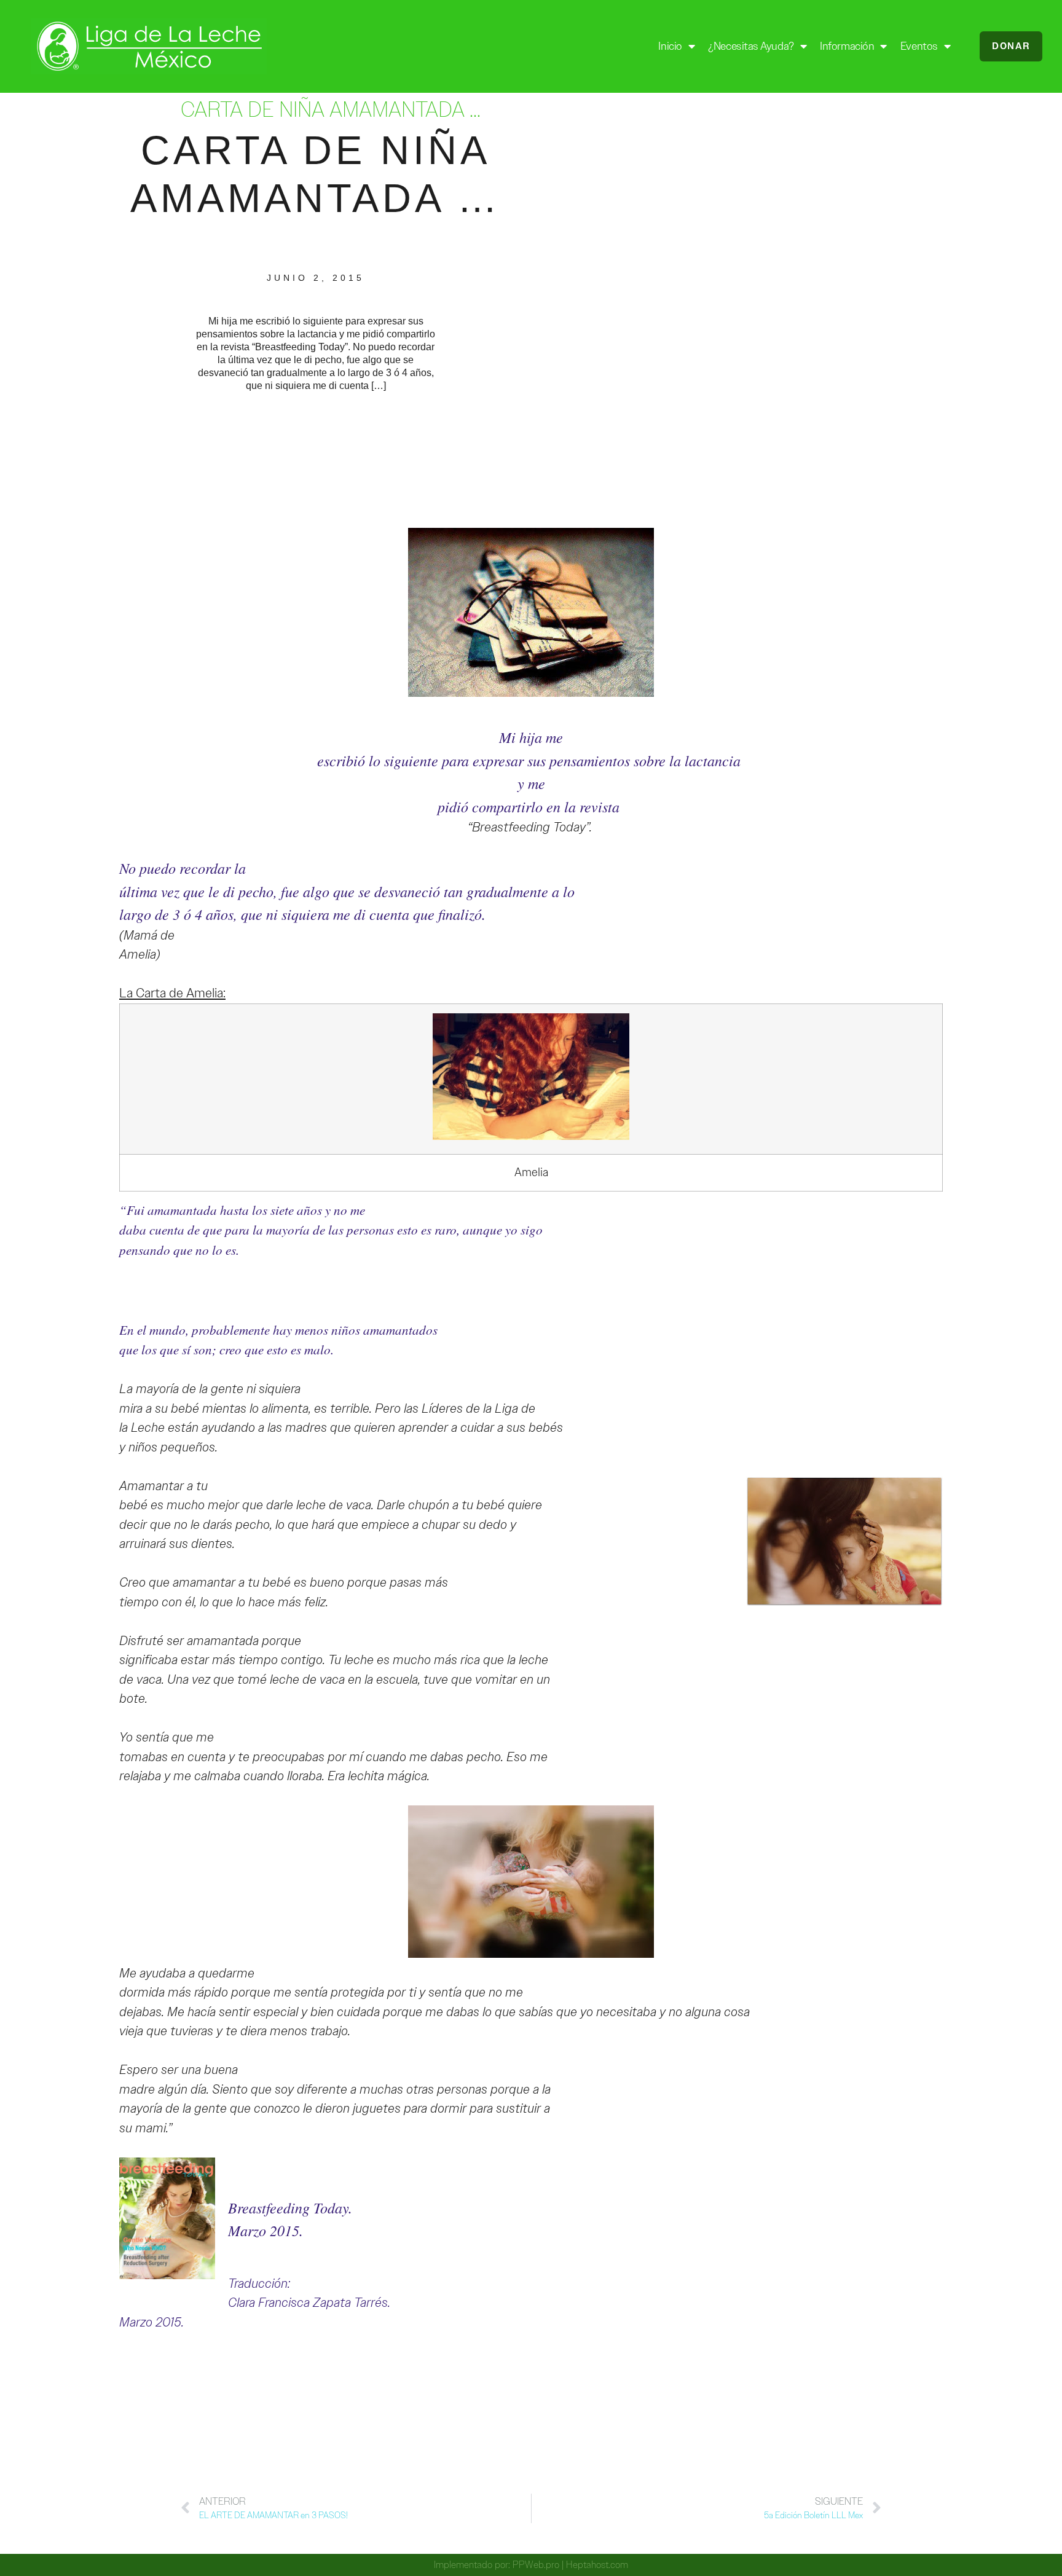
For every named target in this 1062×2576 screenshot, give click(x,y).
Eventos (919, 46)
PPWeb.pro (536, 2565)
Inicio (670, 46)
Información (847, 46)
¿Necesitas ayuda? (751, 46)
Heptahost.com (597, 2565)
